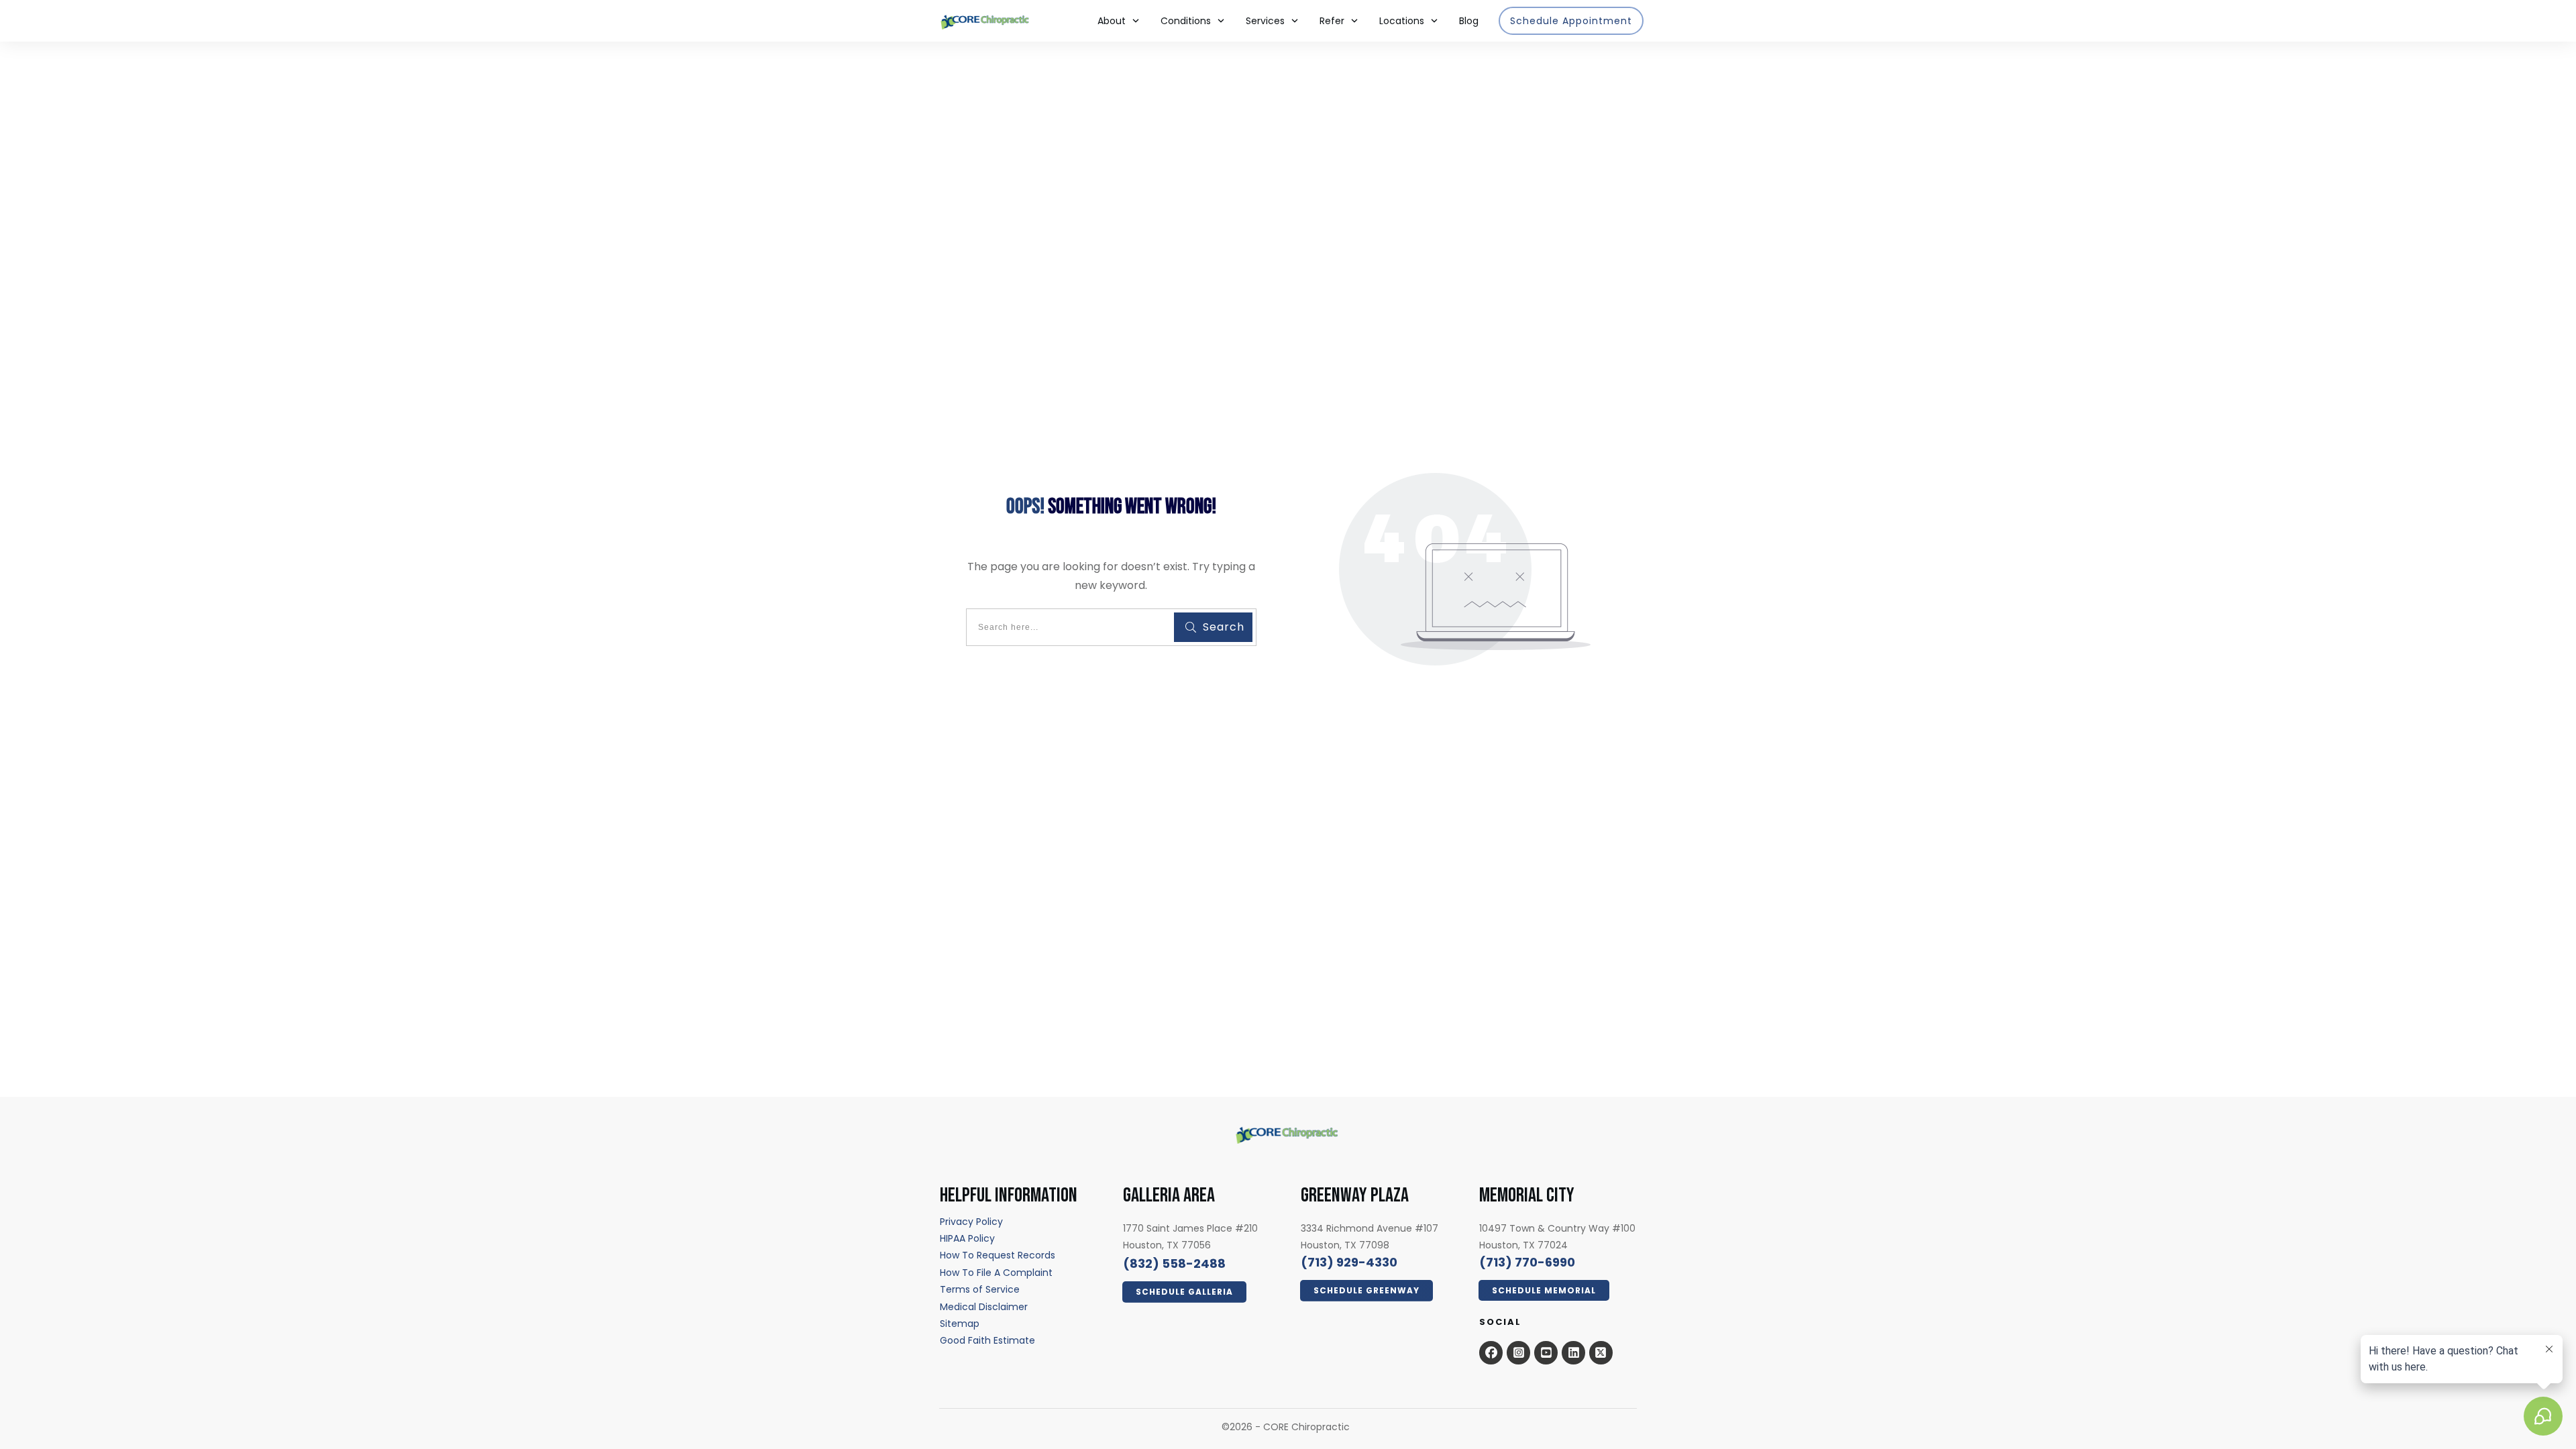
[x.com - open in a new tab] (1601, 1352)
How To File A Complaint (996, 1273)
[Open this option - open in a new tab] (1491, 1352)
